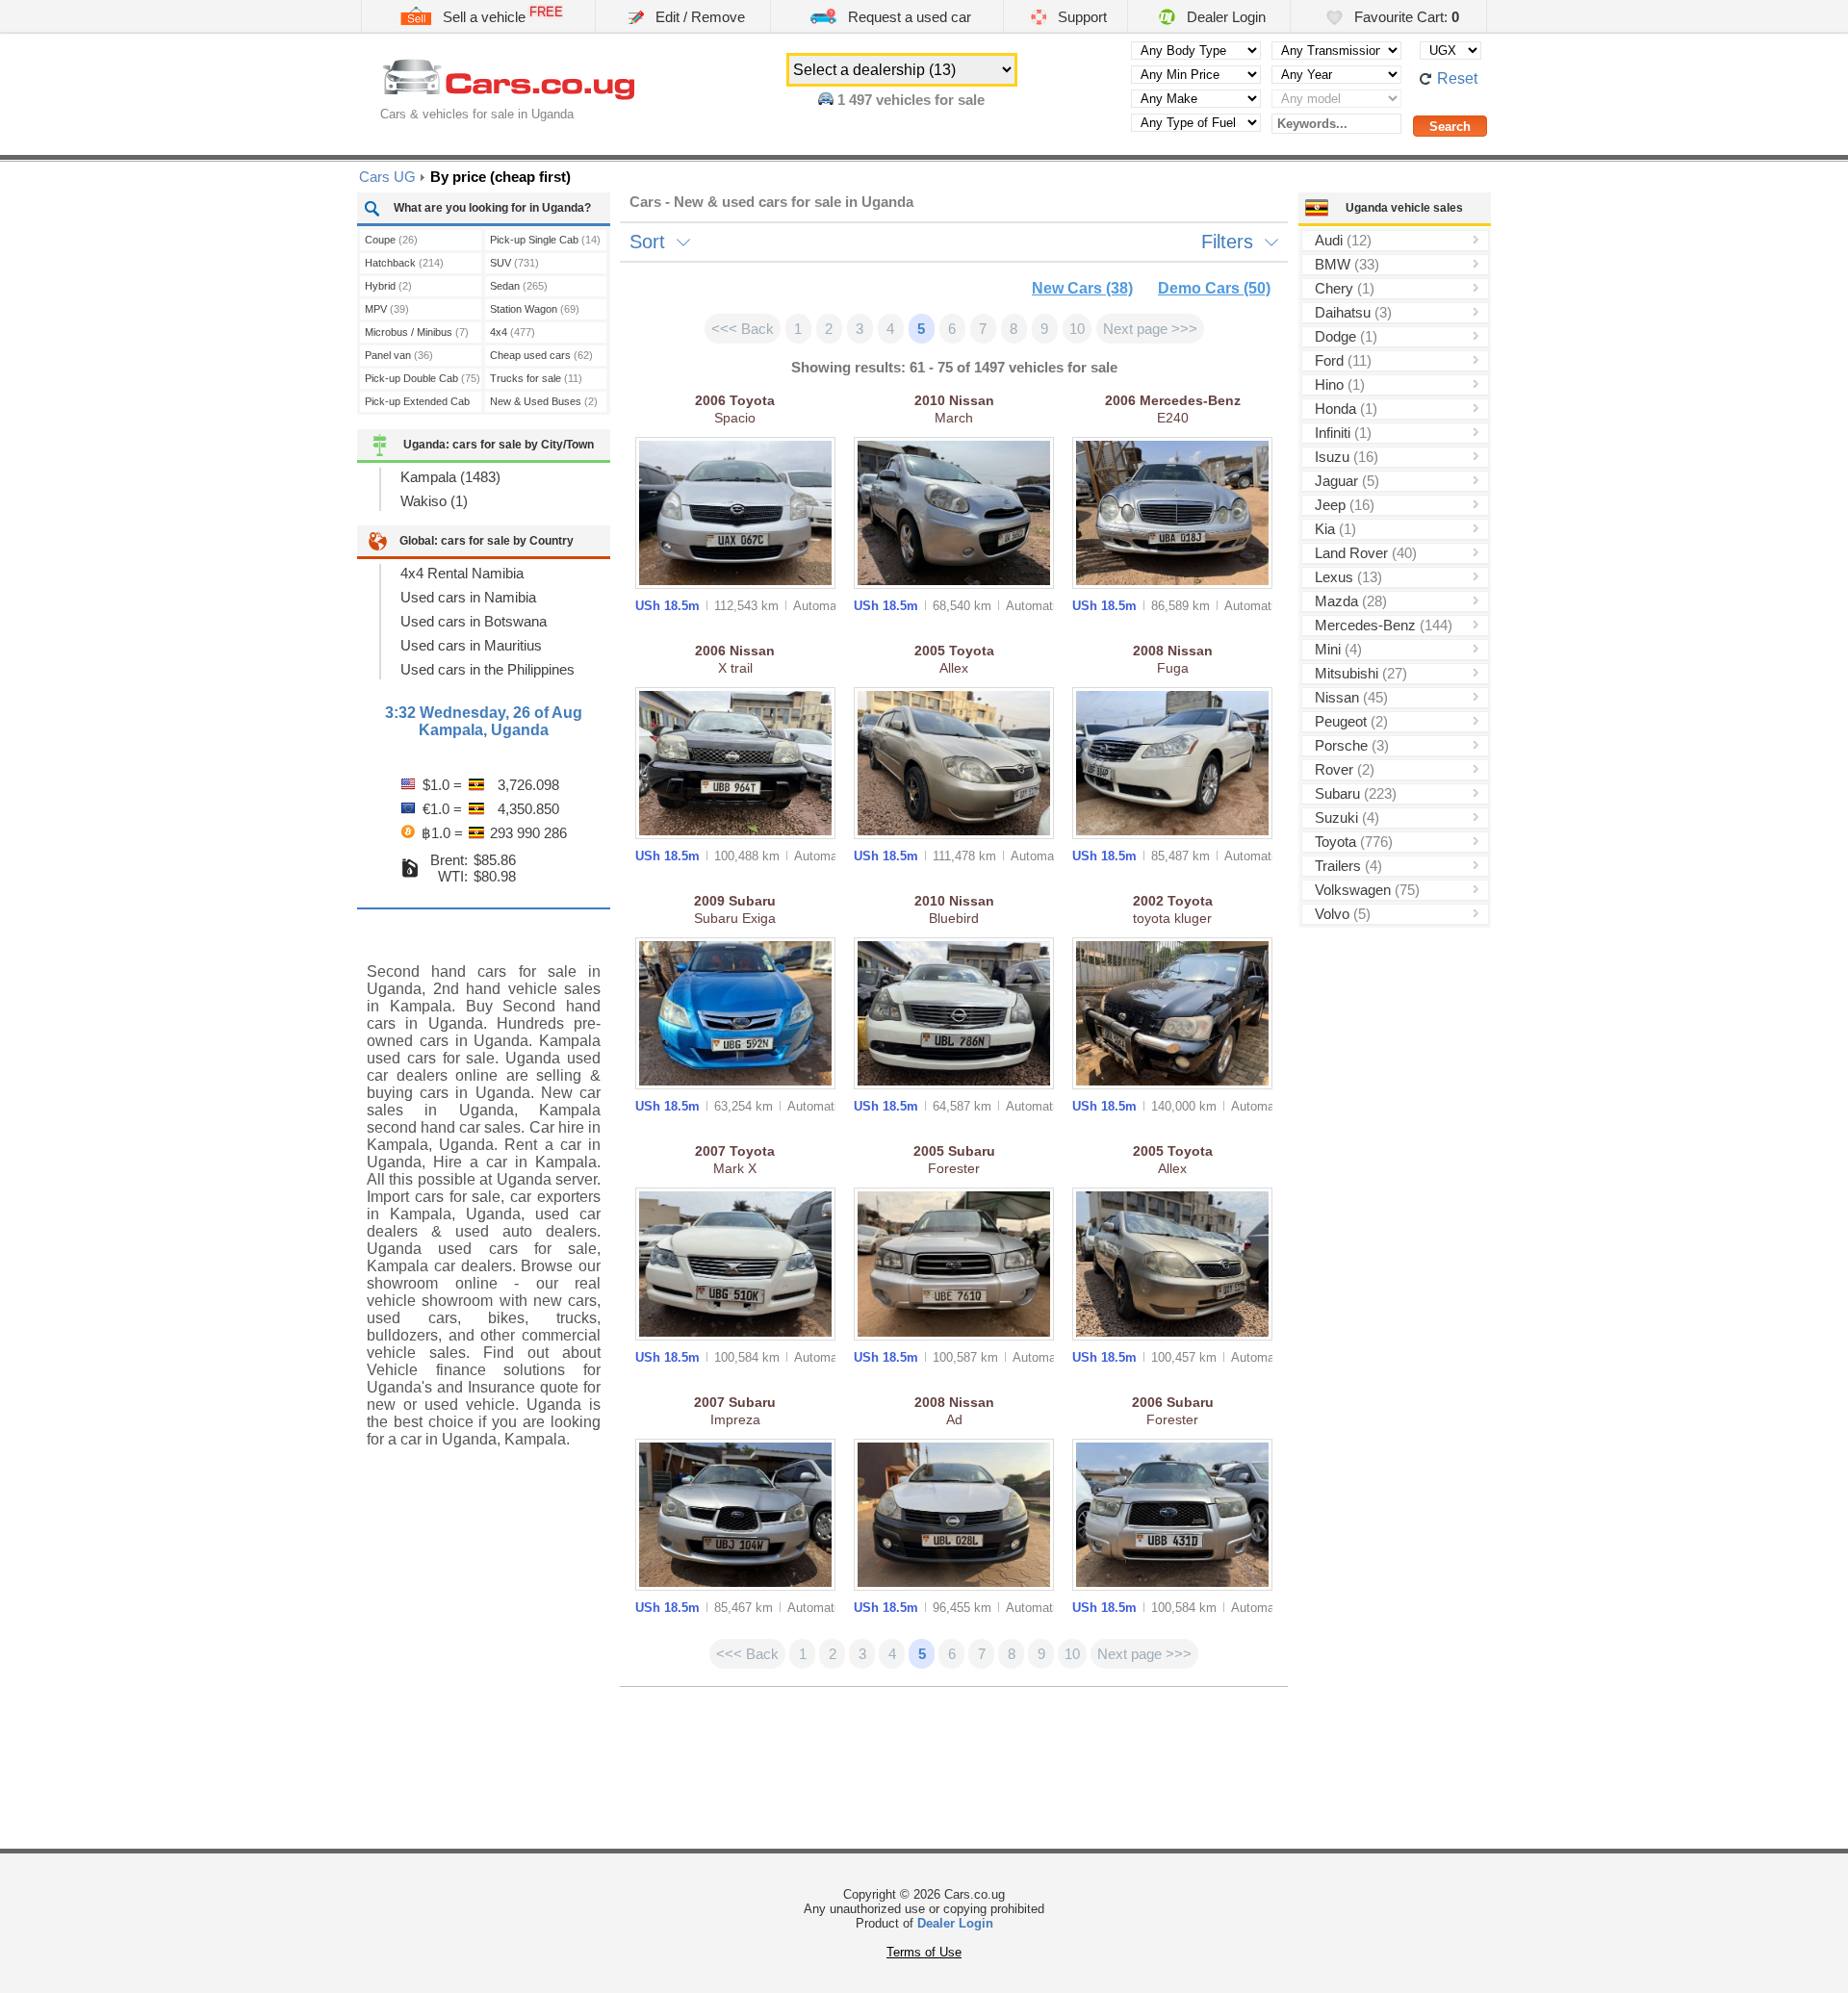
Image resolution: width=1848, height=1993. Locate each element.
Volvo (1343, 914)
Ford (1343, 360)
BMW (1347, 264)
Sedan (519, 286)
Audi (1343, 240)
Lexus (1348, 577)
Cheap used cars (541, 355)
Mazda (1351, 601)
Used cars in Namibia (468, 597)
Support (1080, 17)
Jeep (1345, 505)
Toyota (1354, 842)
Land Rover (1366, 553)
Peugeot (1351, 721)
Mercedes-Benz (1384, 625)
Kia (1335, 529)
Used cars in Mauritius (471, 645)
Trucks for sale (536, 378)
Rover (1345, 769)
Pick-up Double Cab (423, 378)
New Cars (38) (1082, 288)
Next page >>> (1150, 329)
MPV (387, 309)
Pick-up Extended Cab (417, 404)
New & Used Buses (544, 401)
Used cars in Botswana (474, 621)
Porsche (1352, 745)
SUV (514, 263)
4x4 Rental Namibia (462, 573)
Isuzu (1347, 457)
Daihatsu (1353, 312)
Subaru (1356, 793)
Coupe (391, 240)
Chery (1345, 288)
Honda (1346, 409)
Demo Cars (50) (1214, 288)
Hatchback (404, 263)
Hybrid (388, 286)
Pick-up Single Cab (545, 240)
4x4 (513, 332)
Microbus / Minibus (417, 332)
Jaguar (1347, 481)
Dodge (1346, 336)
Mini (1338, 649)
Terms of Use (924, 1952)
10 (1077, 329)
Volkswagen (1367, 890)
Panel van (399, 355)
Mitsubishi (1361, 673)
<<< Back (743, 329)
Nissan (1351, 697)
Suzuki (1347, 818)
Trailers (1348, 866)
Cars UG (387, 177)
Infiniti (1343, 433)
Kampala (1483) (450, 477)
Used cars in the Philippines (488, 669)
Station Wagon (535, 309)
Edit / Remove (698, 17)
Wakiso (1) (434, 501)
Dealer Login (1224, 17)
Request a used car (908, 17)
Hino (1340, 384)
